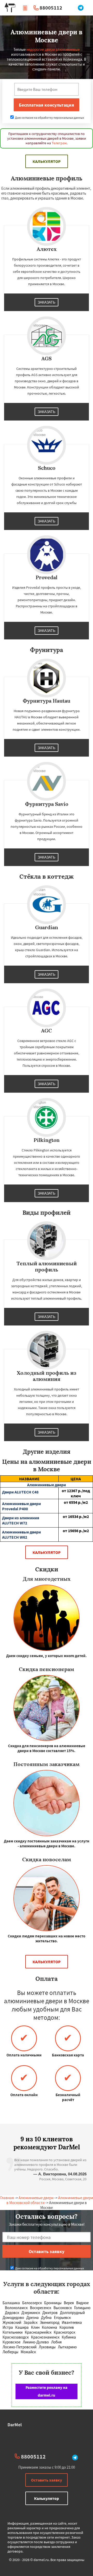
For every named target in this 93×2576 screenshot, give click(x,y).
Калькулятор (47, 161)
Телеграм (59, 143)
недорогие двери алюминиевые (53, 49)
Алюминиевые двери (36, 2198)
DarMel (15, 2425)
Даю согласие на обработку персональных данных (49, 118)
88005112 (51, 8)
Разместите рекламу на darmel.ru (47, 2391)
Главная (7, 2198)
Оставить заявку (47, 2480)
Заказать (47, 302)
